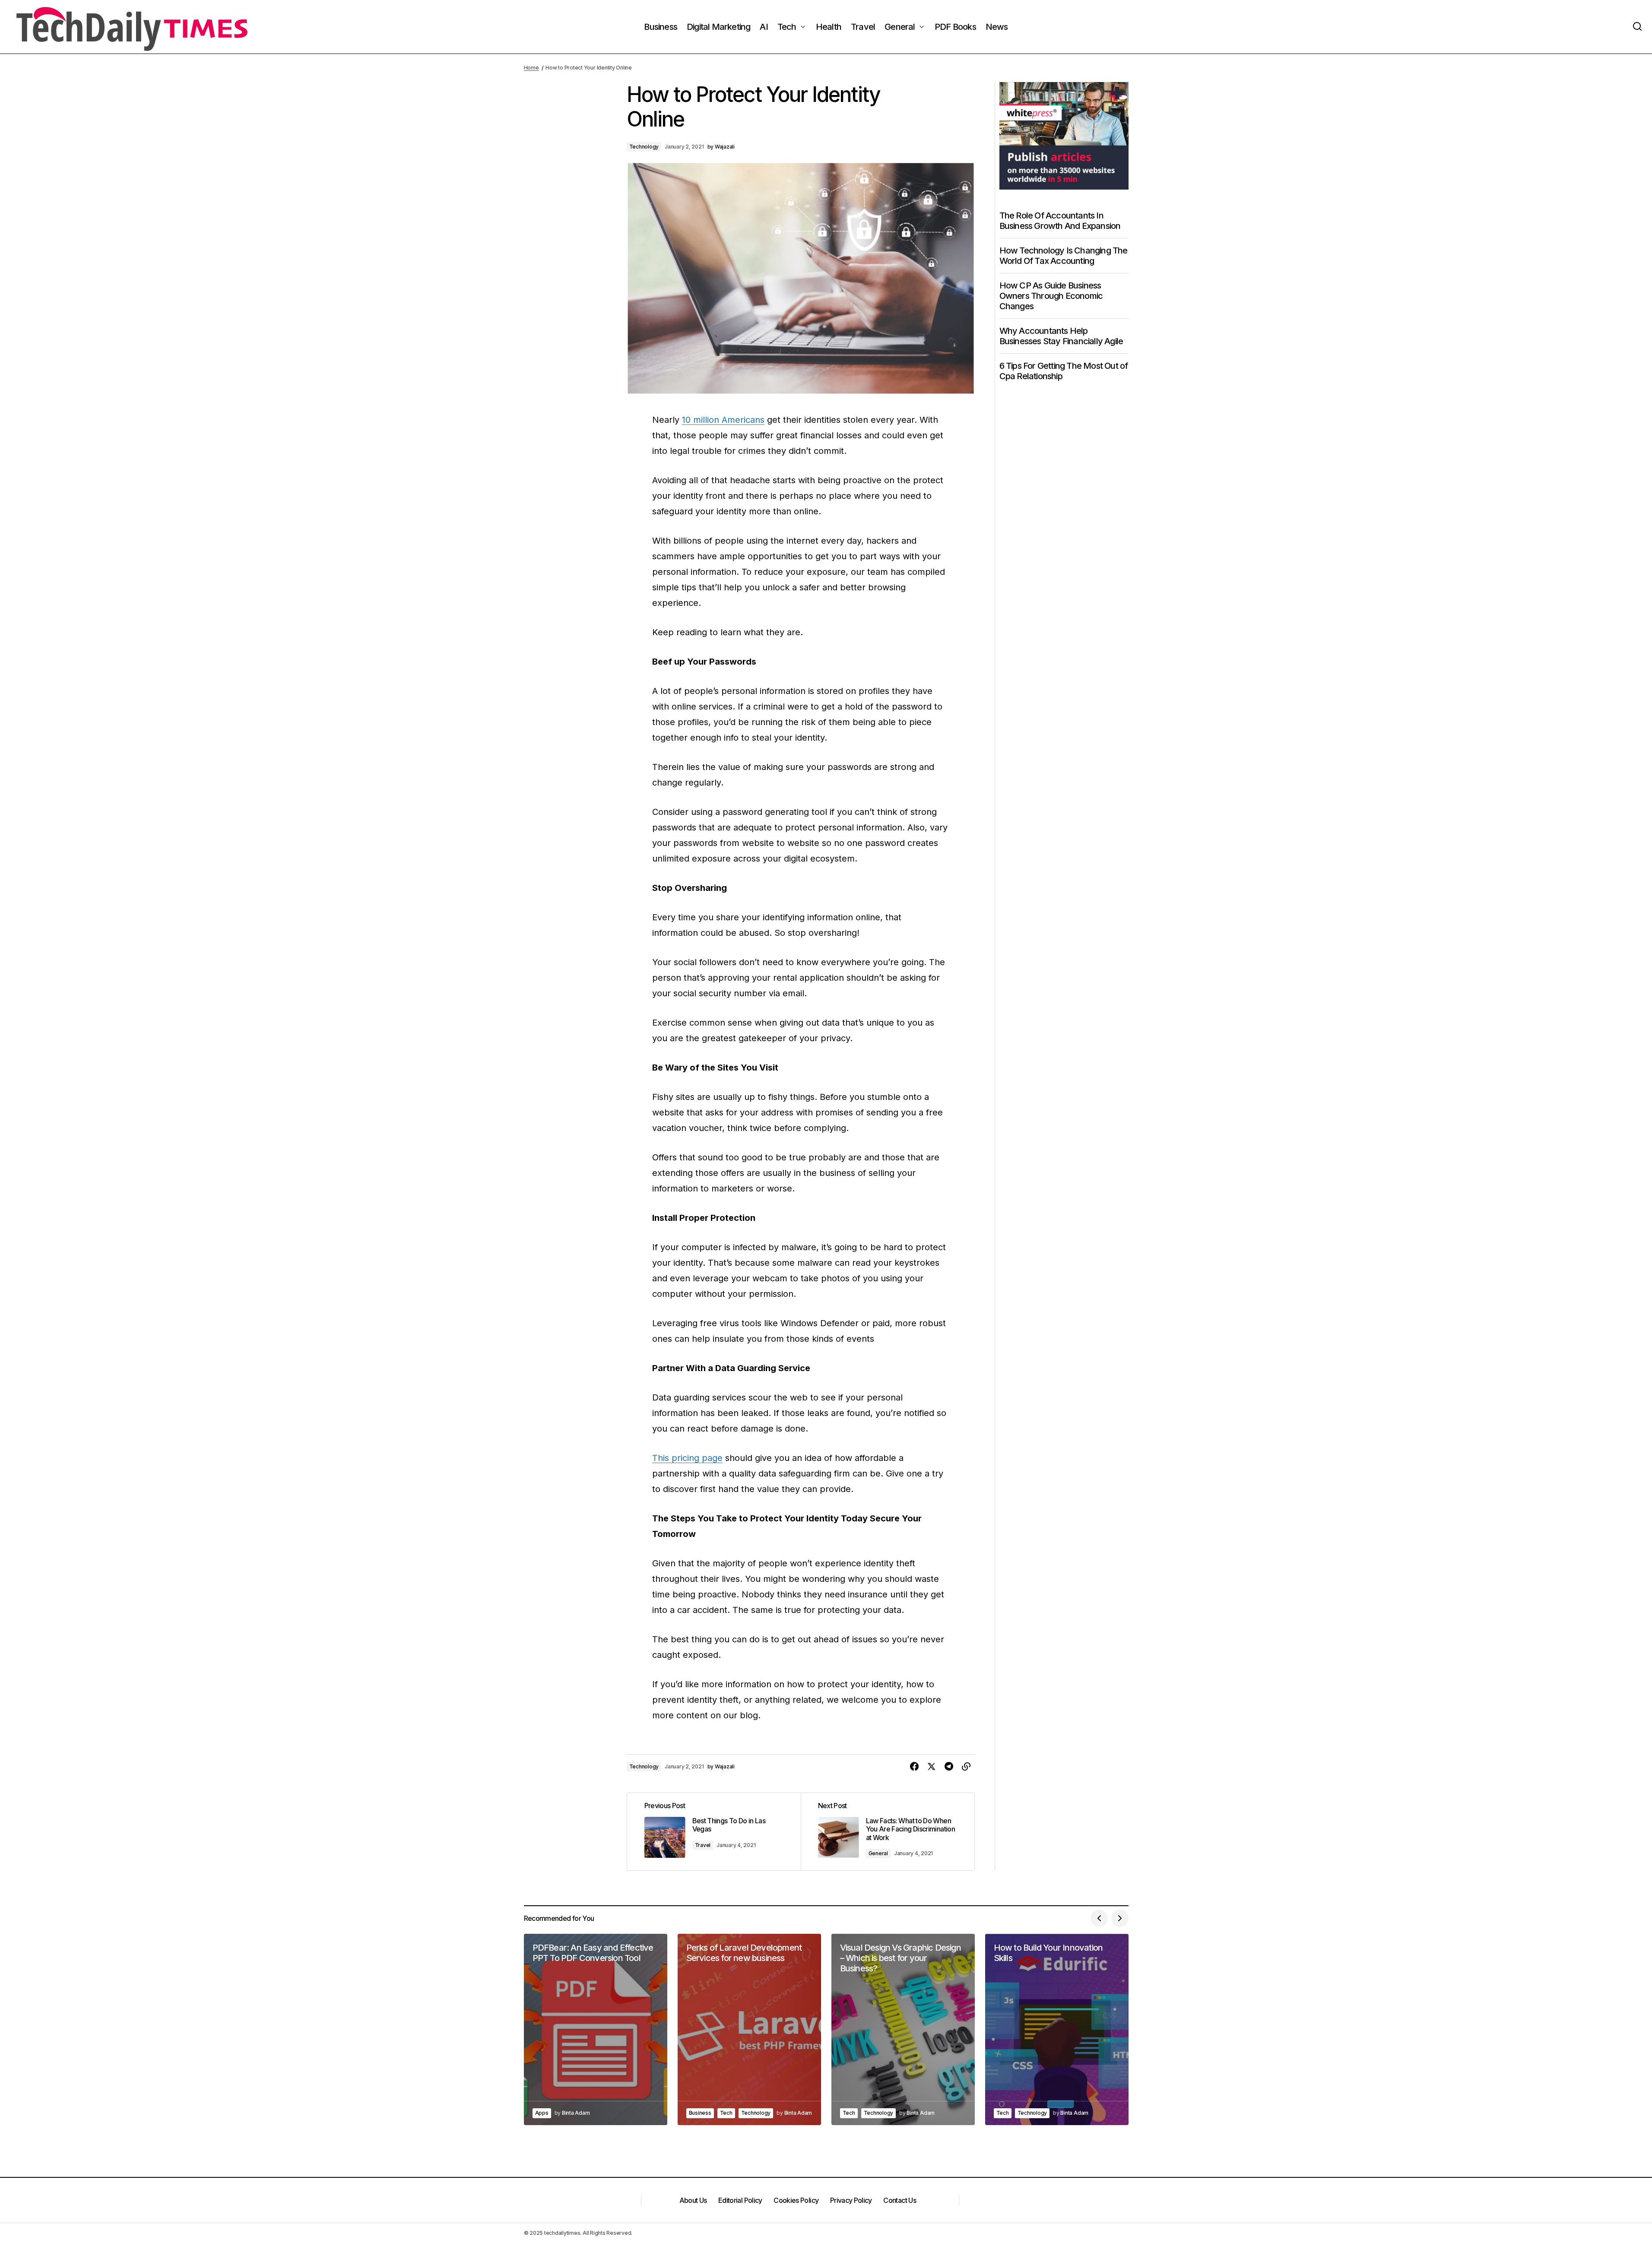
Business (700, 2113)
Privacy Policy (851, 2200)
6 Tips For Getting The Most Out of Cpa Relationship (1064, 371)
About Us (693, 2200)
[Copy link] (966, 1767)
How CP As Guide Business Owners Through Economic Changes (1051, 296)
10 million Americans (723, 420)
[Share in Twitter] (932, 1767)
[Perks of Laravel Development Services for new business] (749, 2029)
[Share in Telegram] (949, 1767)
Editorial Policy (740, 2200)
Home (531, 68)
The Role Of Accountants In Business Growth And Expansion (1060, 221)
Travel (703, 1845)
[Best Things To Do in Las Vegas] (714, 1832)
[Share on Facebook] (914, 1767)
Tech (726, 2113)
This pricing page (687, 1458)
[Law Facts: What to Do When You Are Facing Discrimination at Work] (888, 1832)
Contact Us (900, 2200)
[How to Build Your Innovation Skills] (1057, 2029)
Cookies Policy (796, 2200)
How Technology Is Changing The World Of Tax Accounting (1064, 256)
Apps (542, 2113)
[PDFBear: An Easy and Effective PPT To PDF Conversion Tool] (596, 2029)
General (878, 1853)
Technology (644, 147)
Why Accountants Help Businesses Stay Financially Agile (1061, 336)
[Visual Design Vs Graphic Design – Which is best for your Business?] (903, 2029)
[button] (1637, 27)
